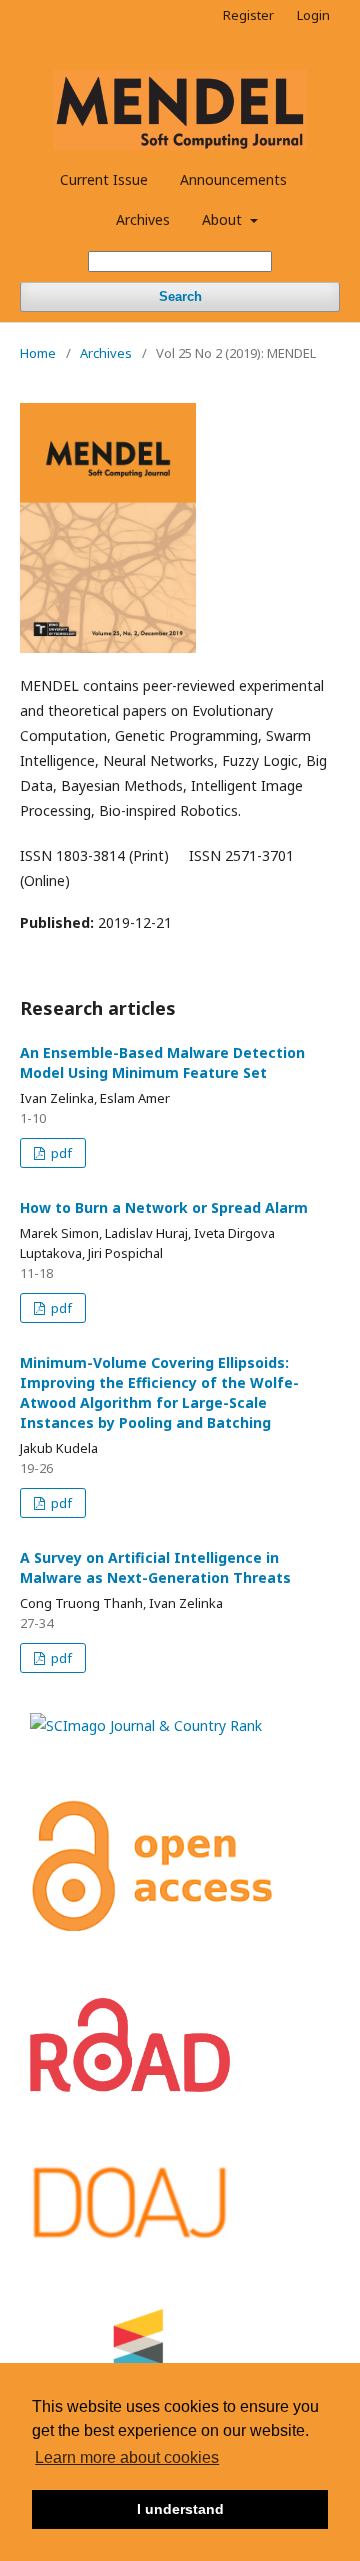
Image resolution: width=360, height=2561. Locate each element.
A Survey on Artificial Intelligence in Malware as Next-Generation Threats (155, 1567)
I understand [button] (180, 2509)
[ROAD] (130, 2086)
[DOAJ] (130, 2236)
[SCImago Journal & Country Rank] (146, 1725)
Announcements (233, 179)
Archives (143, 219)
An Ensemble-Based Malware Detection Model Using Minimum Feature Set (162, 1062)
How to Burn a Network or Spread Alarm (164, 1207)
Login (313, 15)
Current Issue (104, 179)
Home (38, 353)
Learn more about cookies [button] (127, 2457)
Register (248, 15)
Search (180, 296)
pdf (60, 1153)
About (224, 219)
